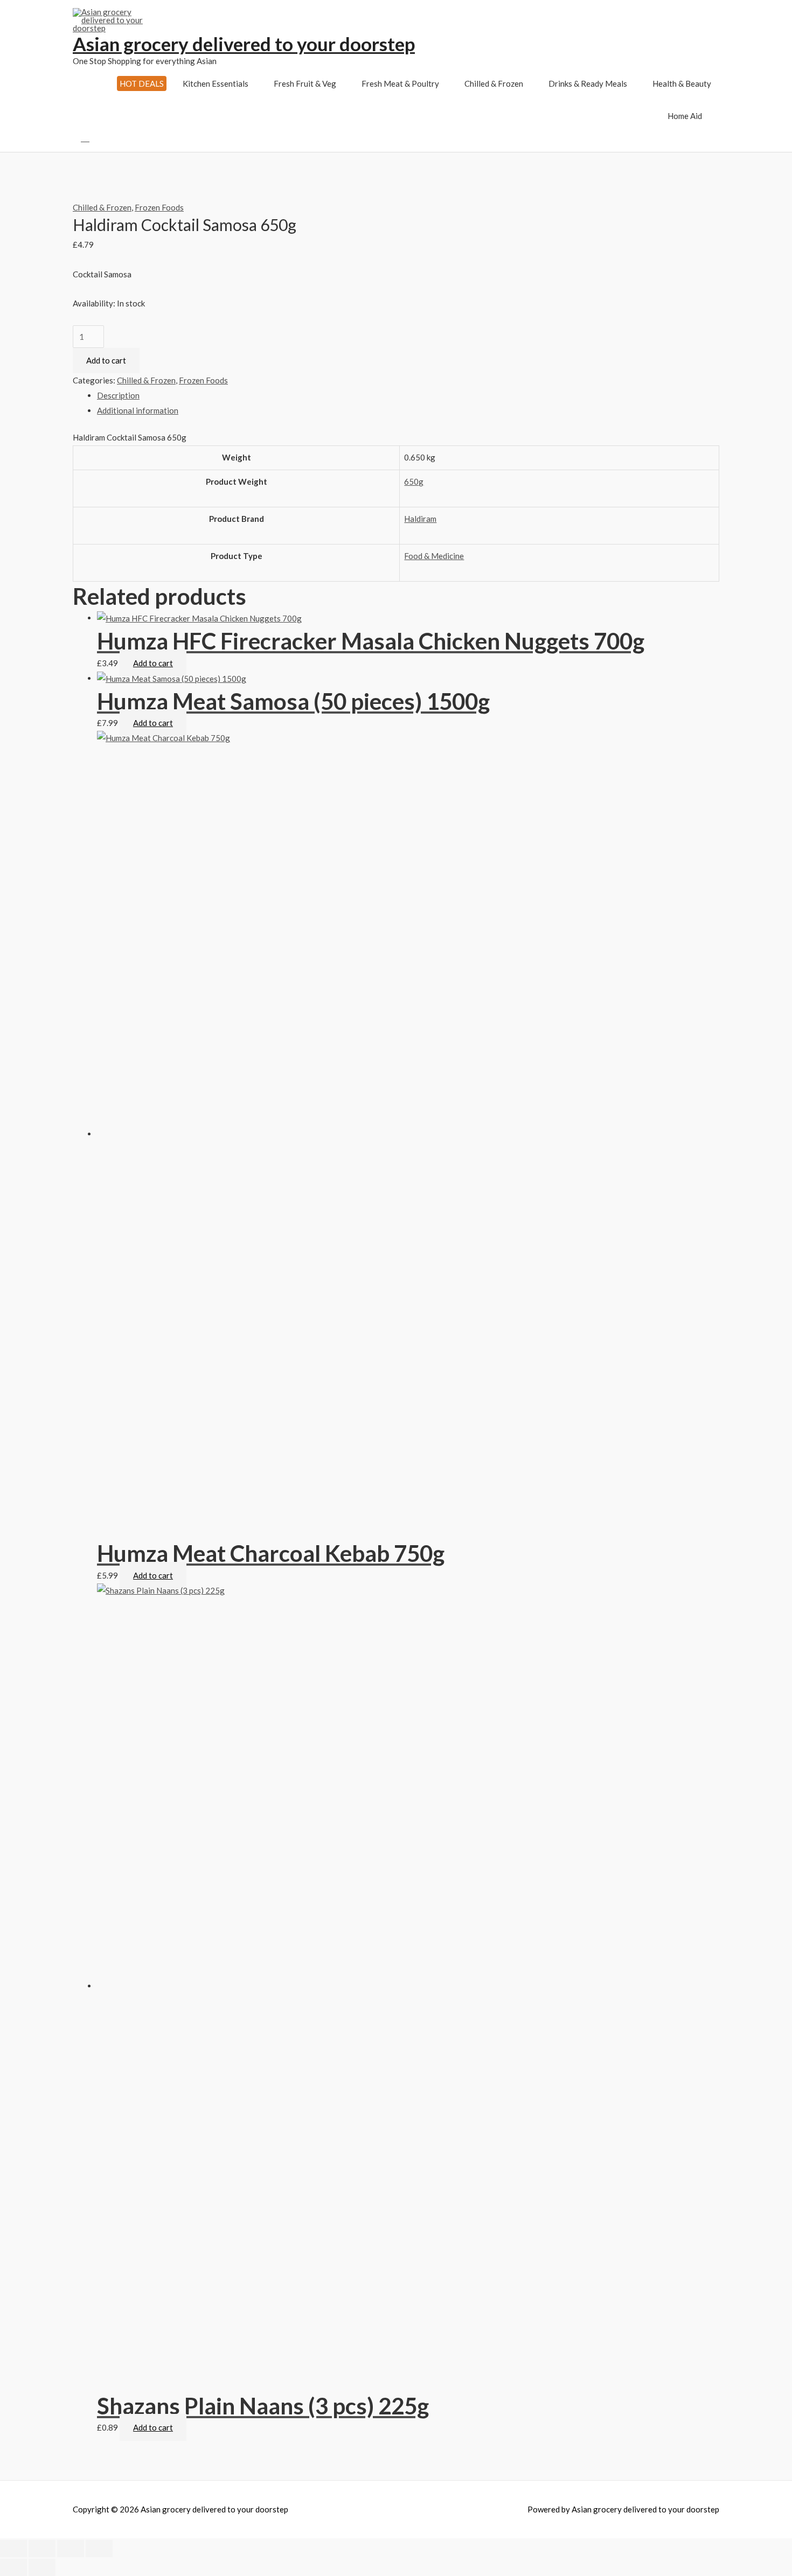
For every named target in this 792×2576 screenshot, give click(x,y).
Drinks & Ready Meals (588, 83)
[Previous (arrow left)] (13, 2567)
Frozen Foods (159, 207)
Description (118, 395)
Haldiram (420, 519)
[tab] (408, 396)
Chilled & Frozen (494, 83)
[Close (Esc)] (13, 2549)
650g (414, 481)
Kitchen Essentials (216, 83)
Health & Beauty (682, 83)
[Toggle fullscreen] (71, 2549)
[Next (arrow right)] (42, 2567)
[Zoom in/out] (99, 2549)
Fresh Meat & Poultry (400, 83)
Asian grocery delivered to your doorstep (244, 44)
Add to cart (106, 360)
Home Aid (685, 116)
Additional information (138, 410)
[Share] (42, 2549)
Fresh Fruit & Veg (305, 83)
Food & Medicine (434, 556)
